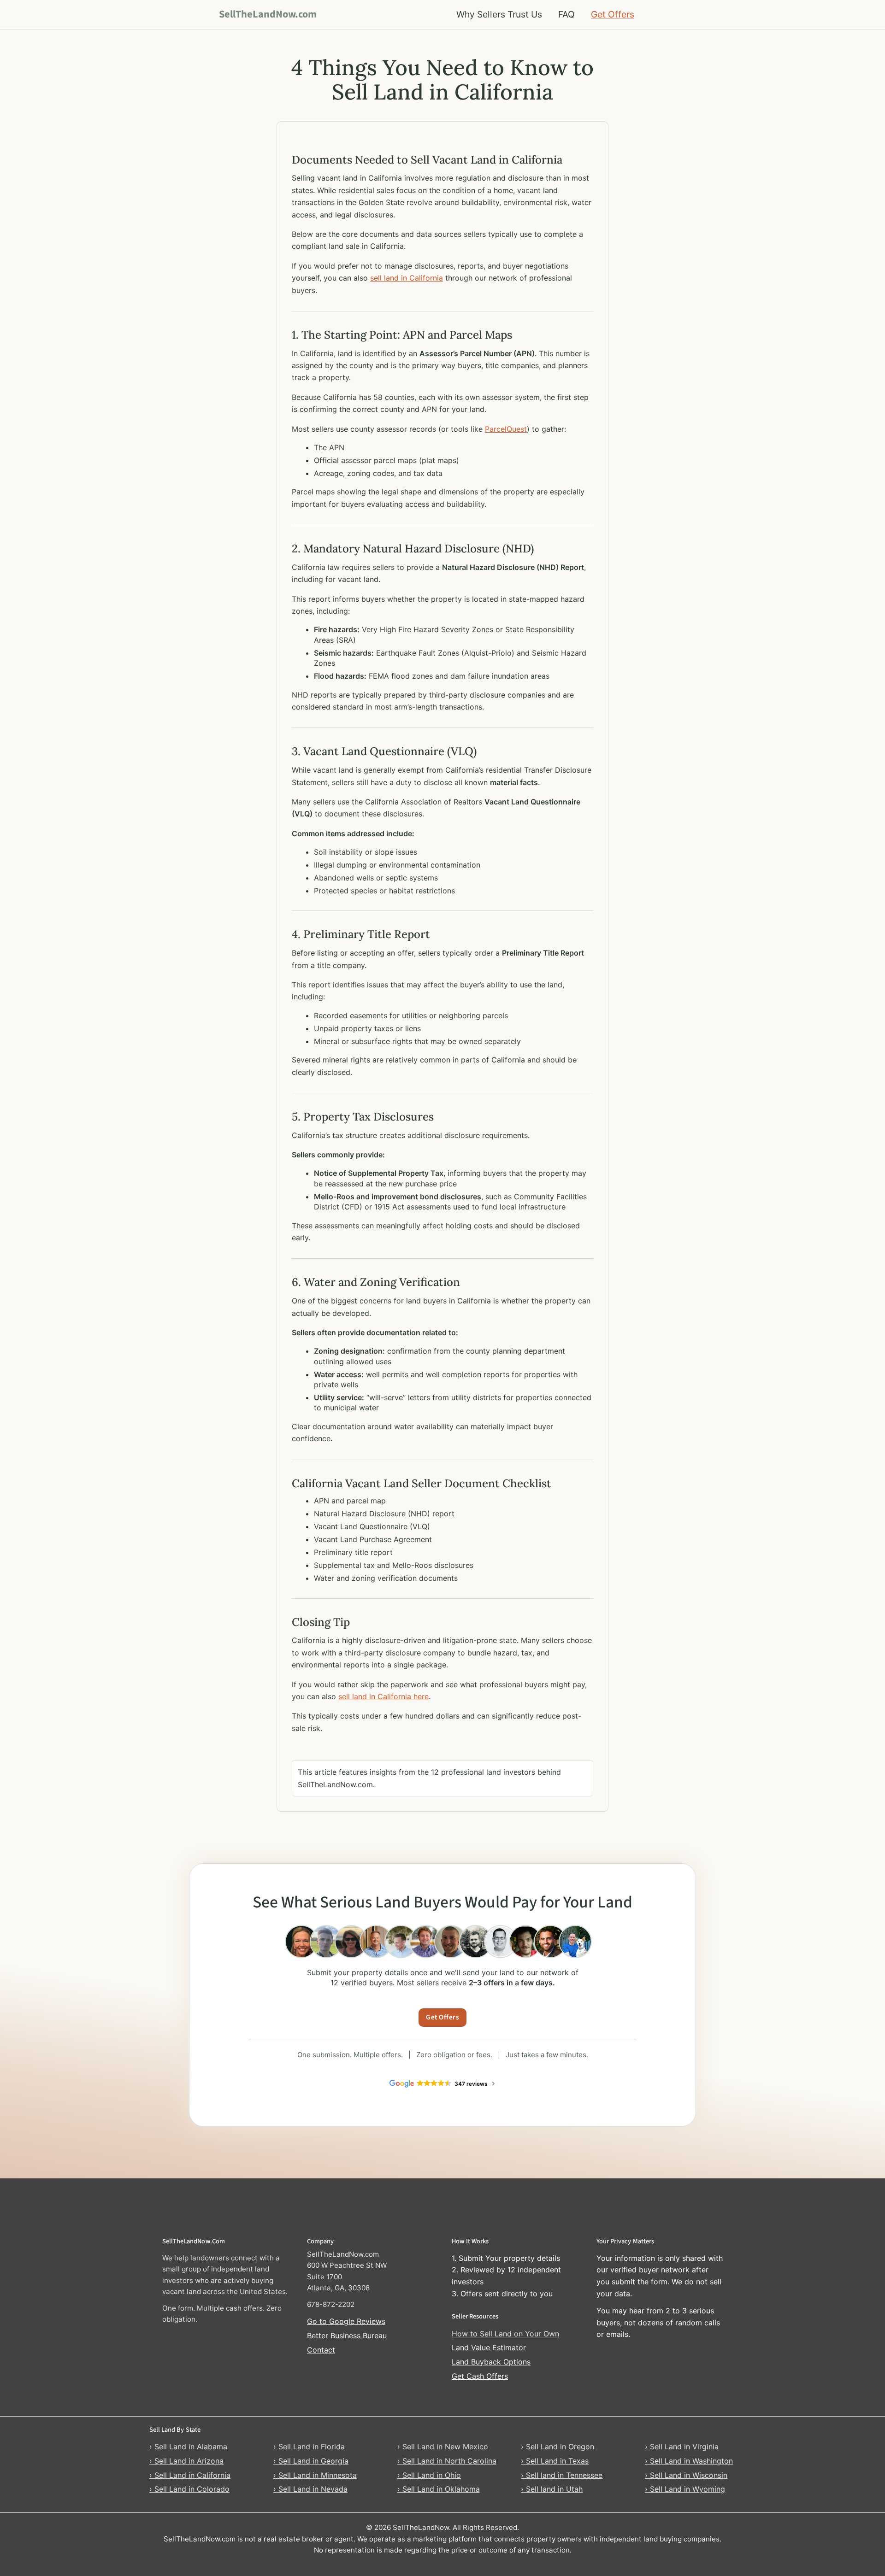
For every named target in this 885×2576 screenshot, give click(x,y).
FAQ (566, 14)
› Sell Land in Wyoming (685, 2489)
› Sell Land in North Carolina (447, 2461)
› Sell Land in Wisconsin (686, 2475)
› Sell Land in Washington (689, 2461)
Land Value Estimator (489, 2347)
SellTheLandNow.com (268, 14)
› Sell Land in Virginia (682, 2447)
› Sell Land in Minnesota (315, 2475)
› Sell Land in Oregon (558, 2447)
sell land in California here (383, 1696)
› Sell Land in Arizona (186, 2461)
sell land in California (407, 278)
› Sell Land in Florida (309, 2447)
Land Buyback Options (491, 2362)
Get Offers (613, 14)
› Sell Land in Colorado (189, 2489)
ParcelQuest (506, 429)
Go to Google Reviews (346, 2321)
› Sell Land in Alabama (188, 2447)
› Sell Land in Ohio (429, 2475)
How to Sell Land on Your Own (505, 2334)
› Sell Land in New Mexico (443, 2447)
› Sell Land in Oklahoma (439, 2489)
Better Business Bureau (347, 2335)
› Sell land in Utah (552, 2489)
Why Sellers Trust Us (499, 14)
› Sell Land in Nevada (310, 2489)
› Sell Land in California (190, 2475)
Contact (321, 2350)
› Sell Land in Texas (555, 2461)
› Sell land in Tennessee (562, 2475)
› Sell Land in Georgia (311, 2461)
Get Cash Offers (480, 2376)
